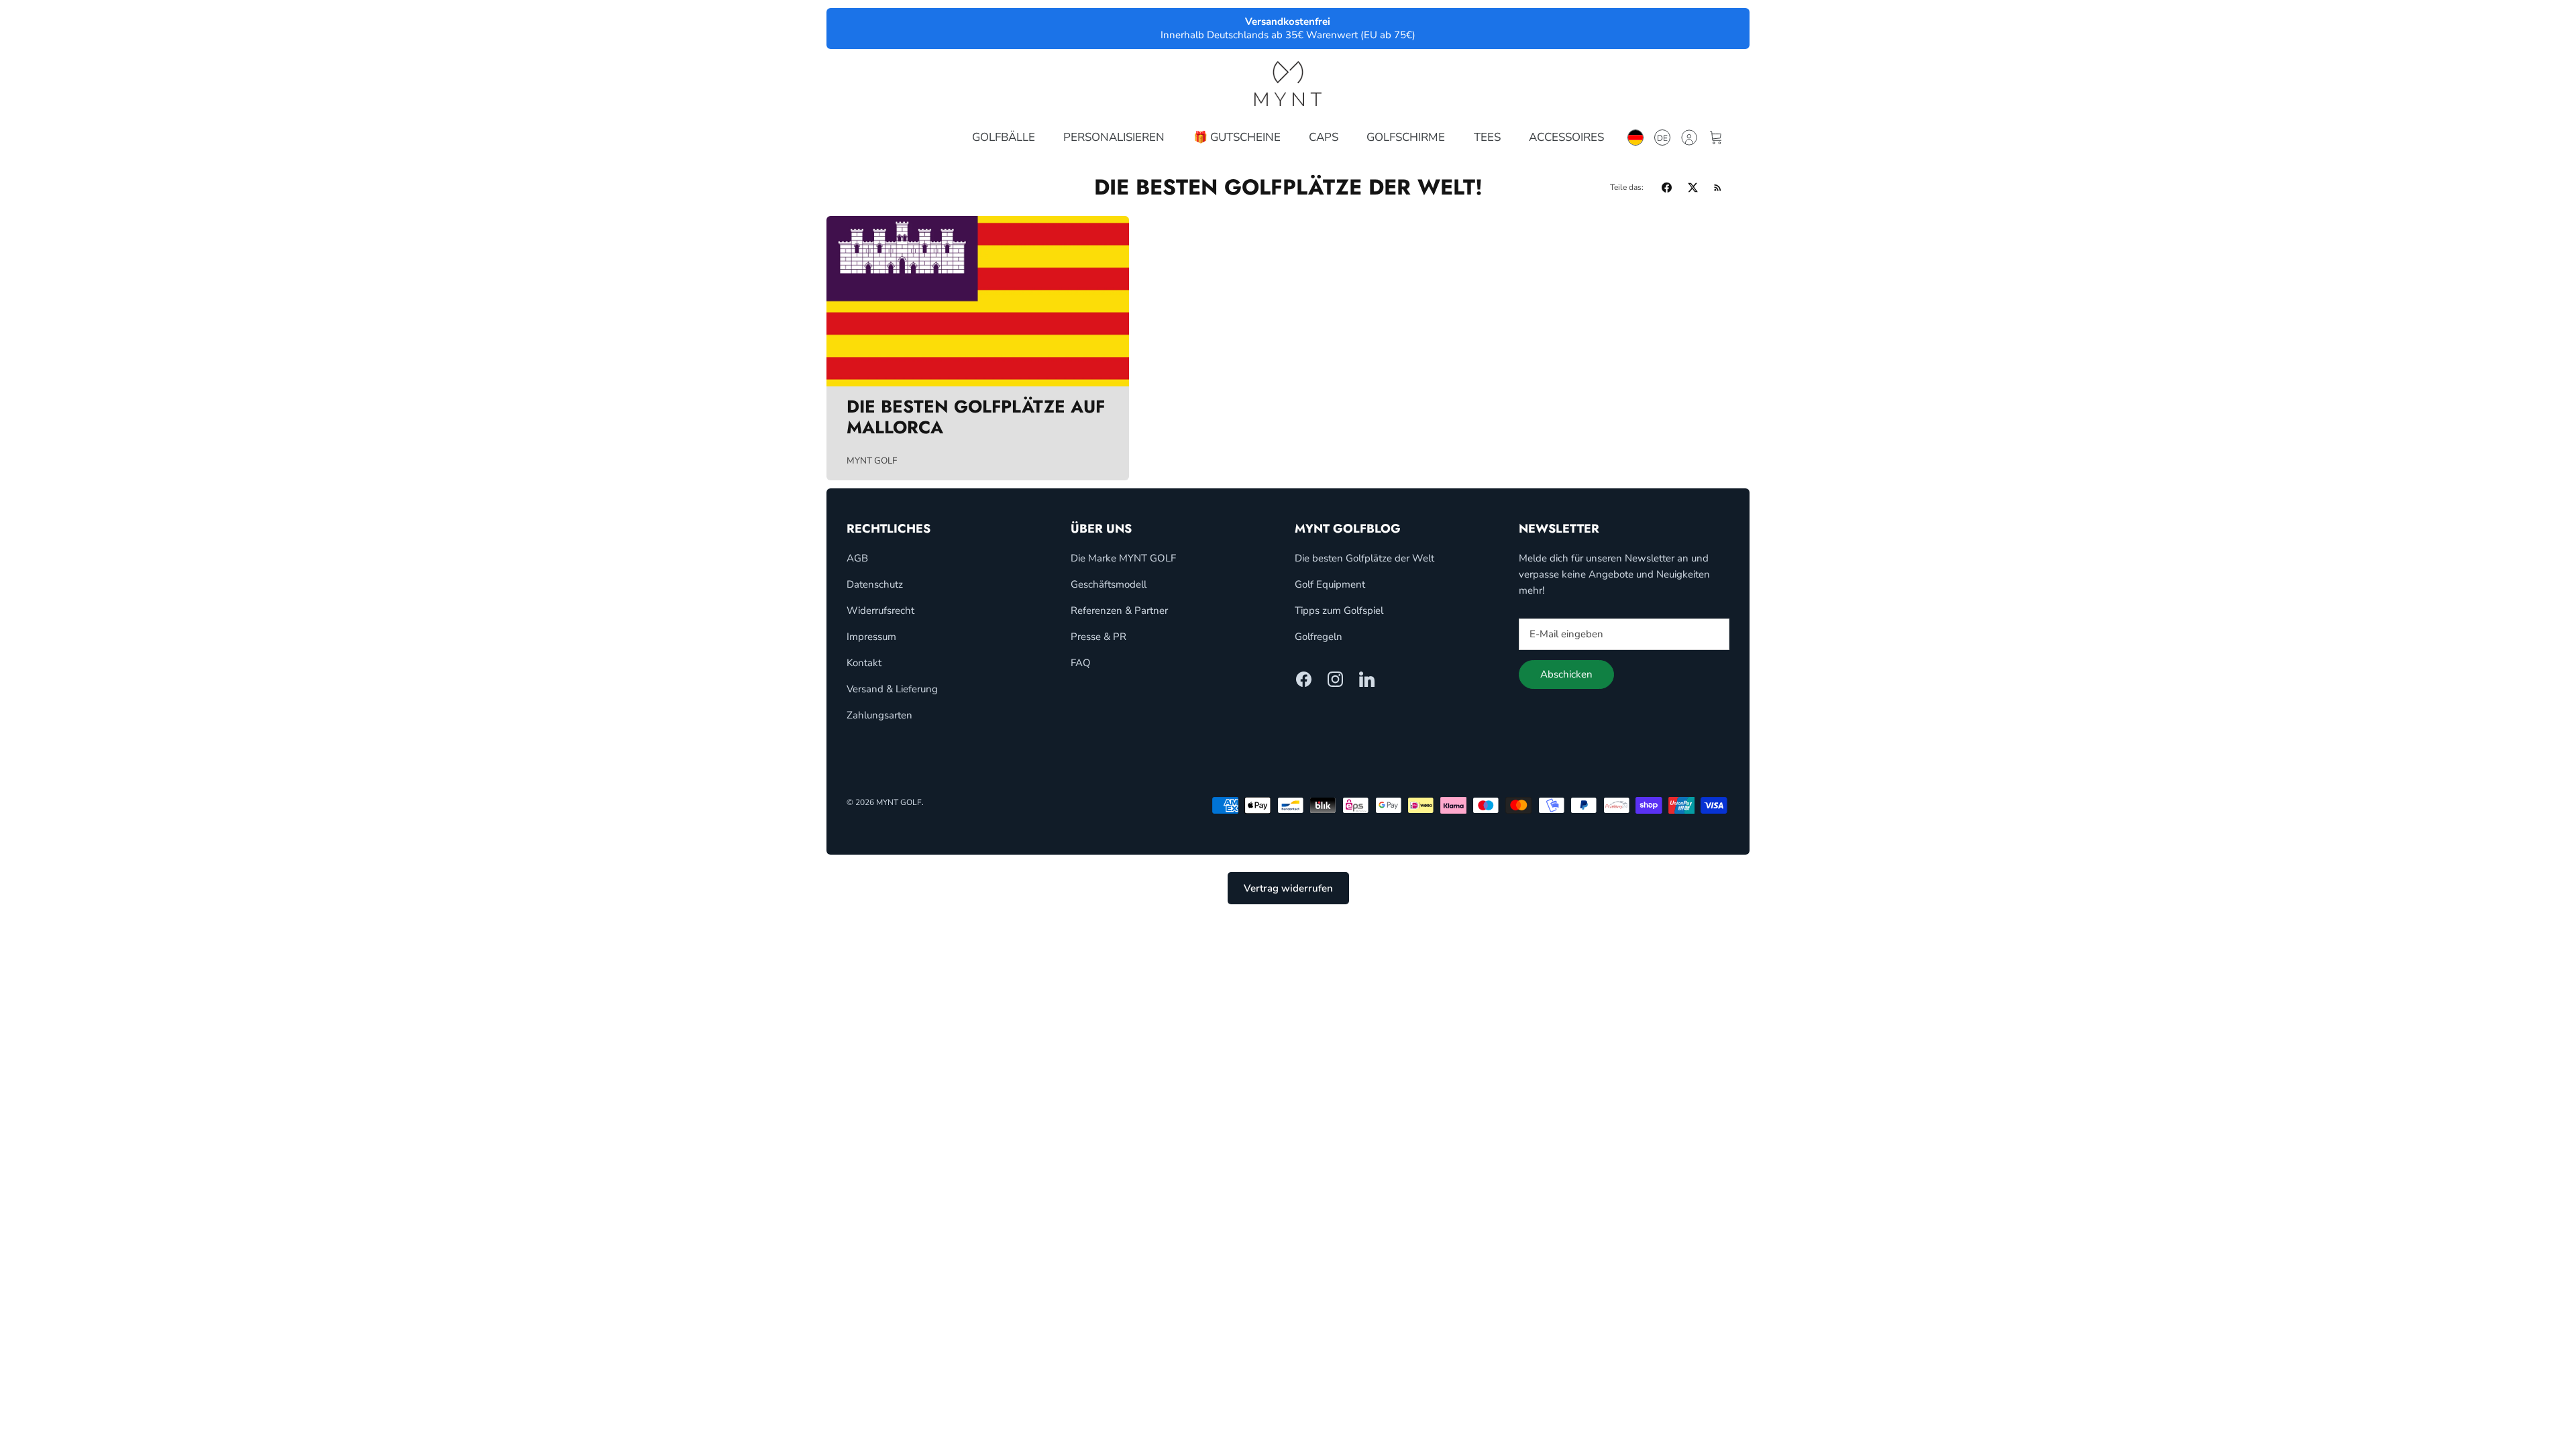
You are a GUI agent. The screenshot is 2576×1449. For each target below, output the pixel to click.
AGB (857, 558)
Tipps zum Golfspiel (1339, 610)
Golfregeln (1319, 637)
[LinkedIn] (1367, 679)
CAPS (1324, 137)
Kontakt (864, 663)
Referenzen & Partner (1119, 610)
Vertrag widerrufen (1288, 888)
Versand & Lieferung (892, 689)
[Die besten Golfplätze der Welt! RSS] (1718, 187)
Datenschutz (875, 584)
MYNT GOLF (899, 802)
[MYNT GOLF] (1288, 84)
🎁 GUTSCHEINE (1237, 137)
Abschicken (1566, 674)
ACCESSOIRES (1566, 137)
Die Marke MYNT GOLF (1123, 558)
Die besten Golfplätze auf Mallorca (976, 417)
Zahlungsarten (879, 715)
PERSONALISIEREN (1114, 137)
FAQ (1081, 663)
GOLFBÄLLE (1004, 137)
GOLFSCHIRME (1406, 137)
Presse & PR (1098, 637)
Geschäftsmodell (1109, 584)
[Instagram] (1335, 679)
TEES (1487, 137)
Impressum (871, 637)
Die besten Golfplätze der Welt (1364, 558)
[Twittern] (1693, 187)
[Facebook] (1304, 679)
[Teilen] (1667, 187)
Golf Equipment (1330, 584)
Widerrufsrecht (880, 610)
